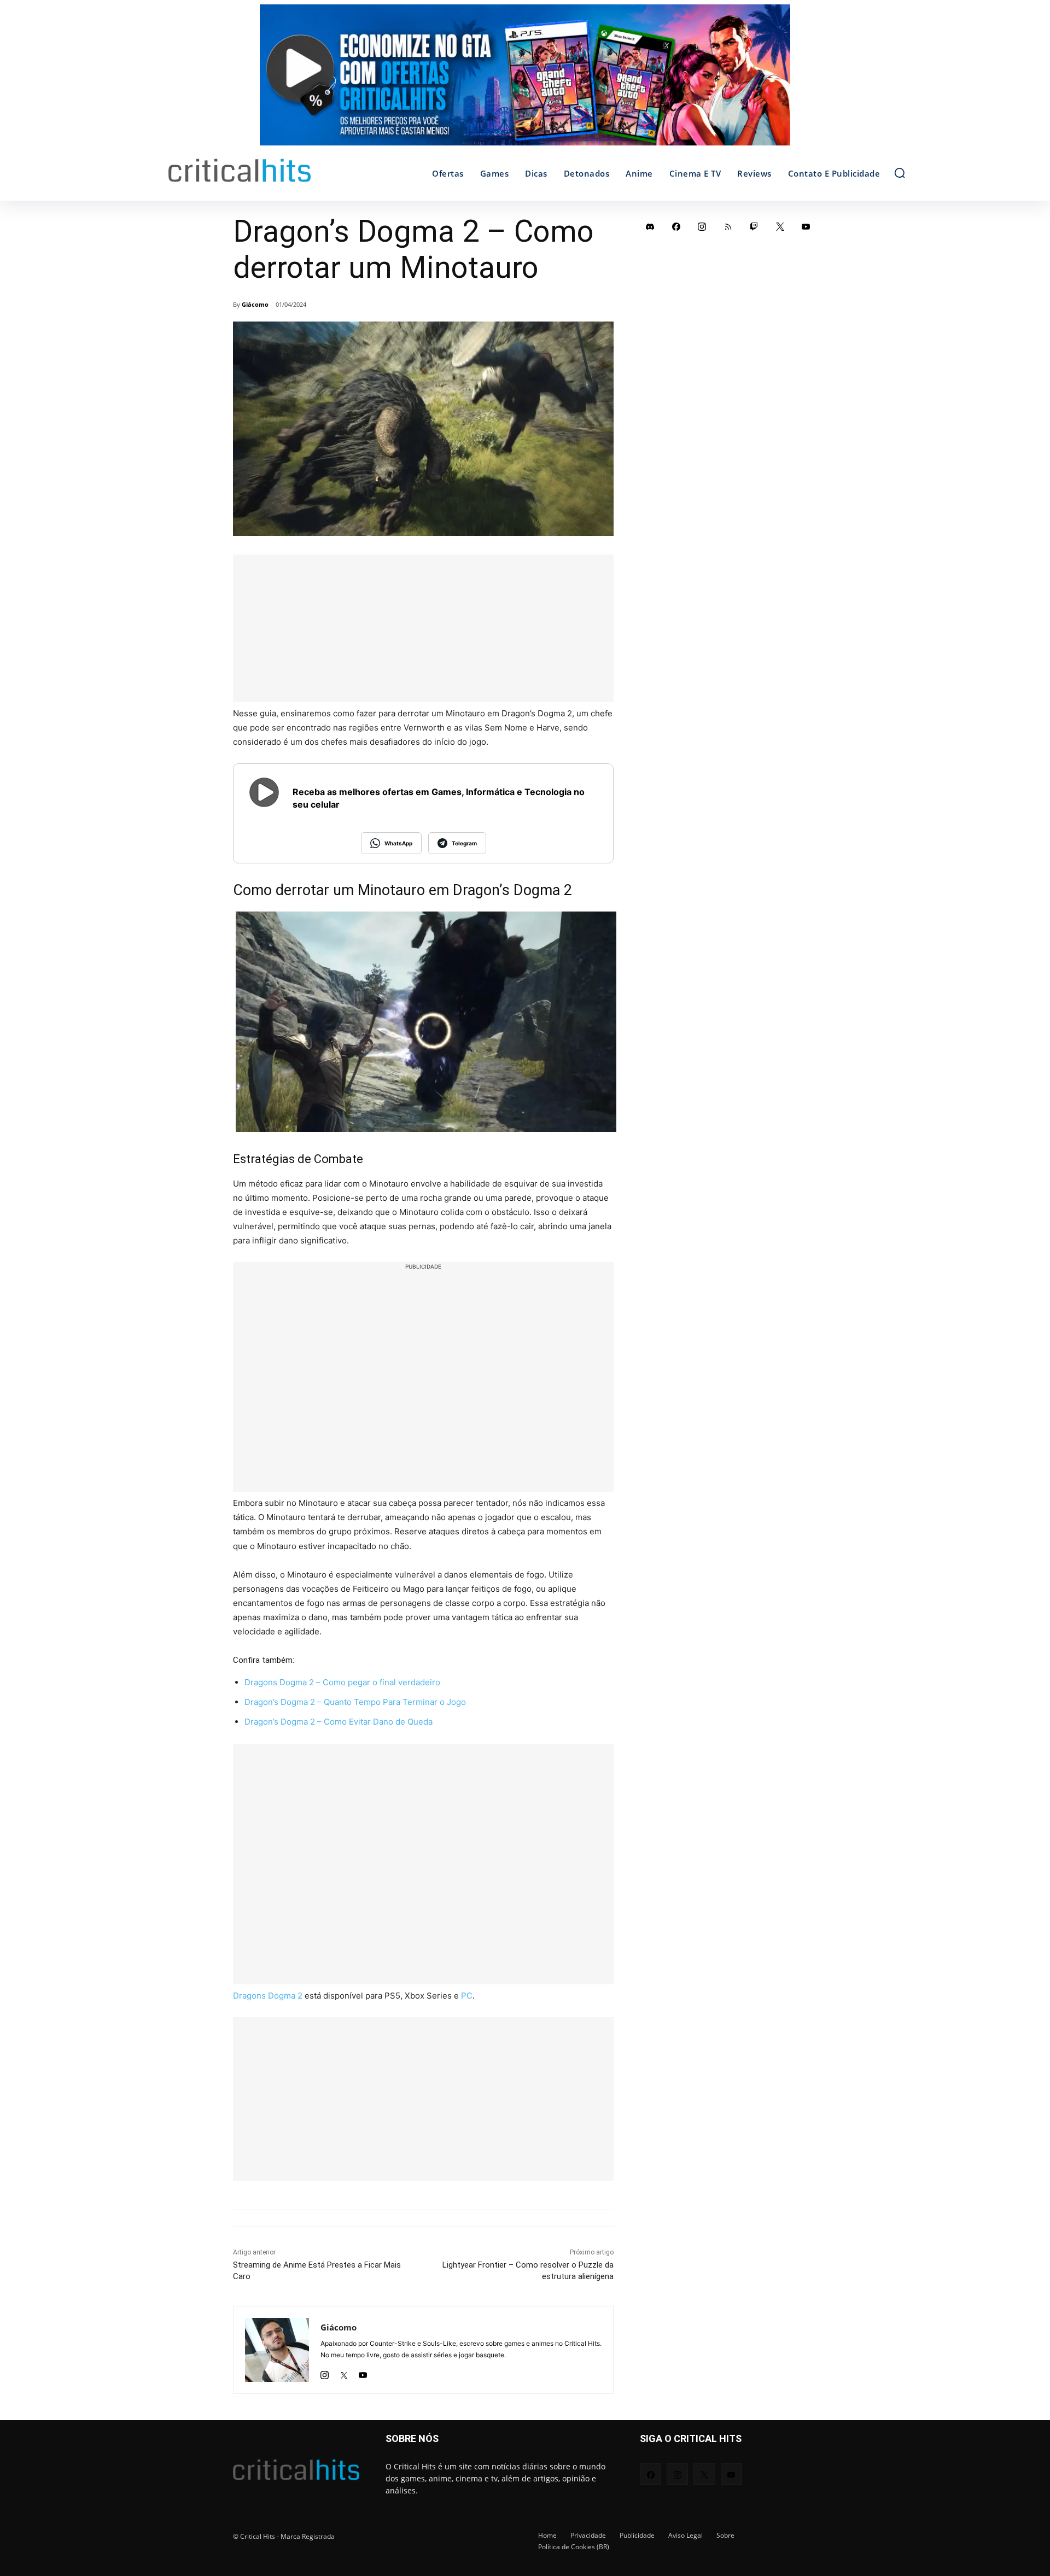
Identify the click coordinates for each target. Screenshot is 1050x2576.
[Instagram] (325, 2372)
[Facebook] (676, 226)
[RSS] (728, 226)
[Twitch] (754, 226)
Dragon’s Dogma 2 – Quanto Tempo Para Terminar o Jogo (355, 1702)
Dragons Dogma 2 (268, 1996)
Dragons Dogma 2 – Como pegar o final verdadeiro (342, 1682)
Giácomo (255, 304)
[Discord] (650, 226)
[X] (344, 2372)
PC (467, 1996)
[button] (900, 173)
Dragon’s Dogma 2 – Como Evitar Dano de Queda (339, 1722)
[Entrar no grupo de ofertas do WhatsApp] (525, 80)
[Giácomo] (277, 2350)
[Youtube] (363, 2372)
